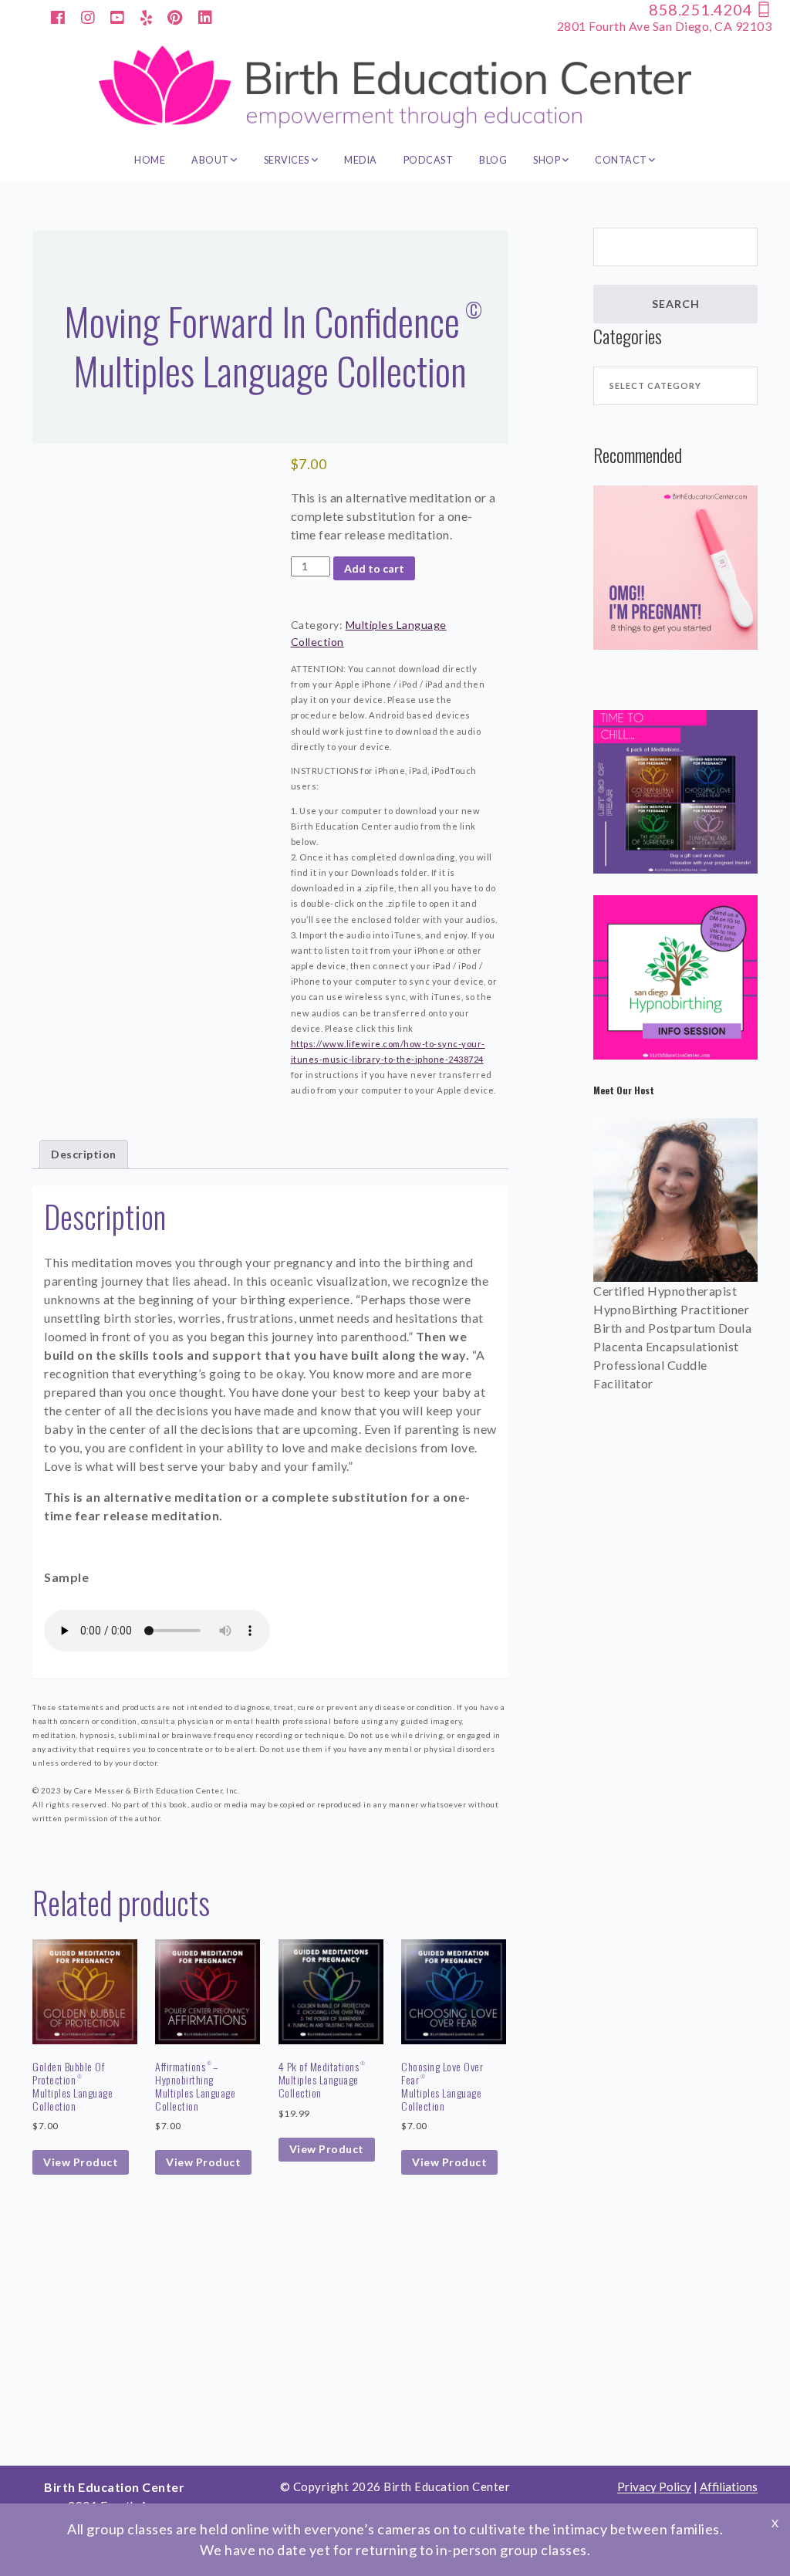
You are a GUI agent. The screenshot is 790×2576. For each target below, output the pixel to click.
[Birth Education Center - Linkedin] (206, 16)
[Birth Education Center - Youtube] (118, 16)
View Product (81, 2162)
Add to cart (374, 568)
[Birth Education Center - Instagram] (88, 16)
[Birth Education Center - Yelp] (147, 16)
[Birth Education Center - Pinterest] (175, 16)
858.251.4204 (702, 9)
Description (84, 1154)
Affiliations (729, 2487)
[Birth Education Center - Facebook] (58, 16)
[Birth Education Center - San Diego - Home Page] (395, 87)
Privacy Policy (654, 2487)
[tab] (84, 1154)
